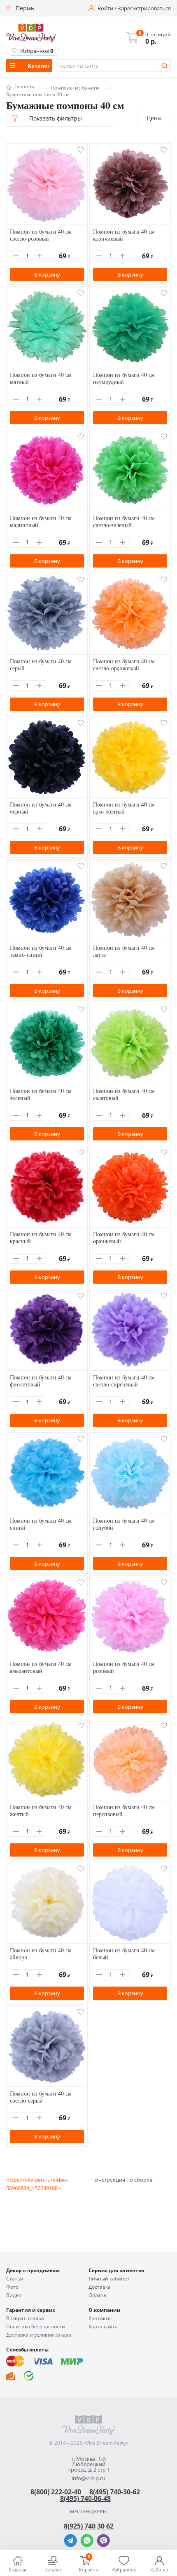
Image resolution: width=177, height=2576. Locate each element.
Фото (12, 2287)
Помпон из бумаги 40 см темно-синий (41, 951)
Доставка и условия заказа (39, 2335)
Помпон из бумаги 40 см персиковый (124, 1810)
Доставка (100, 2287)
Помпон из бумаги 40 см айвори (41, 1954)
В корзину (47, 274)
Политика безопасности (36, 2327)
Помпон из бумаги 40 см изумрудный (124, 378)
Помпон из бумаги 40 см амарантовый (41, 1667)
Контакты (100, 2318)
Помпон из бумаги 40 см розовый (124, 1667)
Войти (105, 8)
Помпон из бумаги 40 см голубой (124, 1524)
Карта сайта (103, 2327)
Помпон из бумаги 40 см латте (124, 951)
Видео (14, 2295)
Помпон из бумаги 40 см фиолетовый (41, 1381)
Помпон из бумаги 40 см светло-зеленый (124, 521)
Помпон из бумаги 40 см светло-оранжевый (124, 665)
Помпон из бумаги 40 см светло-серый (41, 2097)
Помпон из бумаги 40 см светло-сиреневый (124, 1381)
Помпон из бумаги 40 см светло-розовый (41, 235)
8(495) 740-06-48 (85, 2498)
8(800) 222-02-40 (56, 2492)
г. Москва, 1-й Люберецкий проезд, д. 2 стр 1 (89, 2464)
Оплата (97, 2295)
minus (16, 256)
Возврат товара (25, 2318)
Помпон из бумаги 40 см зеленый (41, 1094)
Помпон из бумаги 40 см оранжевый (124, 1237)
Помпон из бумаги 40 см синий (41, 1524)
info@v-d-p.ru (88, 2478)
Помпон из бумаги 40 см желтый (41, 1810)
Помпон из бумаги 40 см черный (41, 808)
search (165, 66)
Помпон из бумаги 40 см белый (124, 1954)
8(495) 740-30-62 (115, 2492)
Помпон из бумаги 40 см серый (41, 665)
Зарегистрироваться (144, 8)
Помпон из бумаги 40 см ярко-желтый (124, 808)
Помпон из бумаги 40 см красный (41, 1237)
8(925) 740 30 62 (89, 2526)
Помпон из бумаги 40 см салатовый (124, 1094)
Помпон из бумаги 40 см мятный (41, 378)
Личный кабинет (109, 2279)
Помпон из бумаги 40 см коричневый (124, 235)
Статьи (15, 2279)
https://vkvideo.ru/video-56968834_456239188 (37, 2184)
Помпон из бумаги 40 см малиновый (41, 521)
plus (39, 256)
